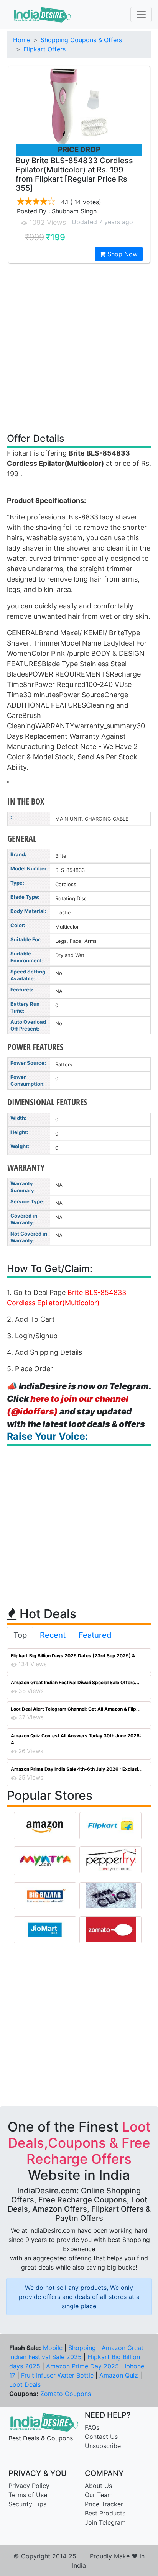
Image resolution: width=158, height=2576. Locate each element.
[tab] (20, 1637)
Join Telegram (105, 2522)
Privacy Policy (29, 2486)
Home (22, 40)
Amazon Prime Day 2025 (82, 2366)
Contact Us (101, 2437)
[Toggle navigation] (141, 15)
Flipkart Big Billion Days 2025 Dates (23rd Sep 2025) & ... (76, 1656)
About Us (98, 2486)
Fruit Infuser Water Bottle (57, 2375)
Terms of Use (28, 2495)
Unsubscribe (103, 2446)
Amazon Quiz (119, 2375)
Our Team (99, 2495)
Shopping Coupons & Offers (81, 40)
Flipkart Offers (44, 49)
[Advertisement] (79, 347)
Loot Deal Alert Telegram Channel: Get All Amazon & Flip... (76, 1709)
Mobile (53, 2348)
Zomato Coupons (66, 2394)
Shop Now (122, 254)
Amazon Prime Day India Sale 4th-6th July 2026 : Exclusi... (77, 1769)
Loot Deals (25, 2384)
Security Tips (27, 2504)
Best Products (105, 2513)
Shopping (82, 2348)
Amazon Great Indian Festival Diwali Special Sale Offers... (75, 1682)
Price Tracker (104, 2504)
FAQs (92, 2427)
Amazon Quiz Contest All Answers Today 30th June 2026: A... (76, 1739)
